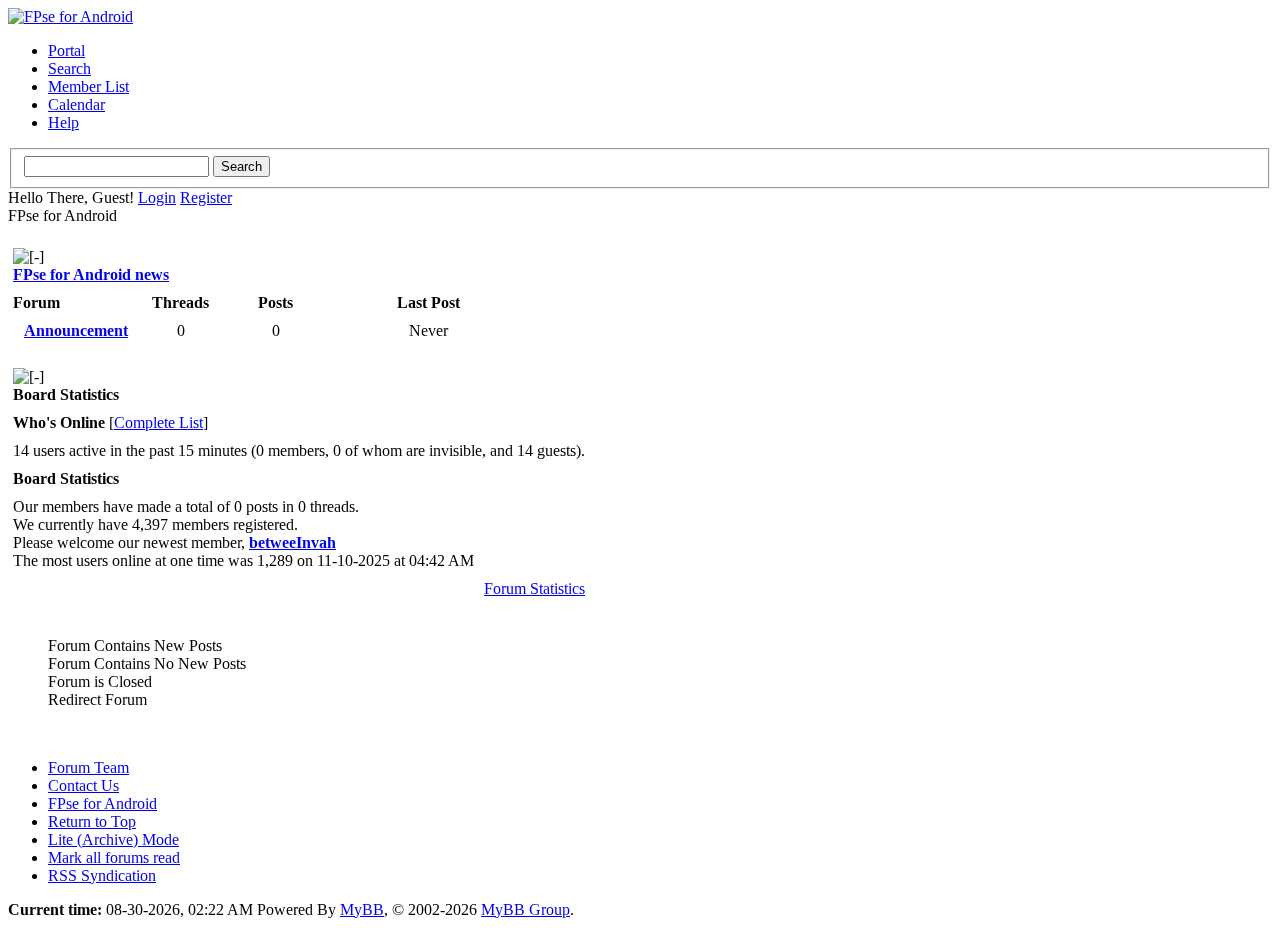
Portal (66, 50)
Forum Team (88, 767)
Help (63, 122)
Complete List (158, 422)
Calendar (76, 104)
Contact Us (83, 785)
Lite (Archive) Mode (113, 839)
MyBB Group (525, 909)
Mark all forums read (114, 857)
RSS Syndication (102, 875)
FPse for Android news (91, 274)
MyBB (362, 909)
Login (157, 197)
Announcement (76, 330)
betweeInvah (292, 542)
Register (206, 197)
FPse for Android (102, 803)
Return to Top (92, 821)
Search (69, 68)
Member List (88, 86)
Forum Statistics (534, 588)
